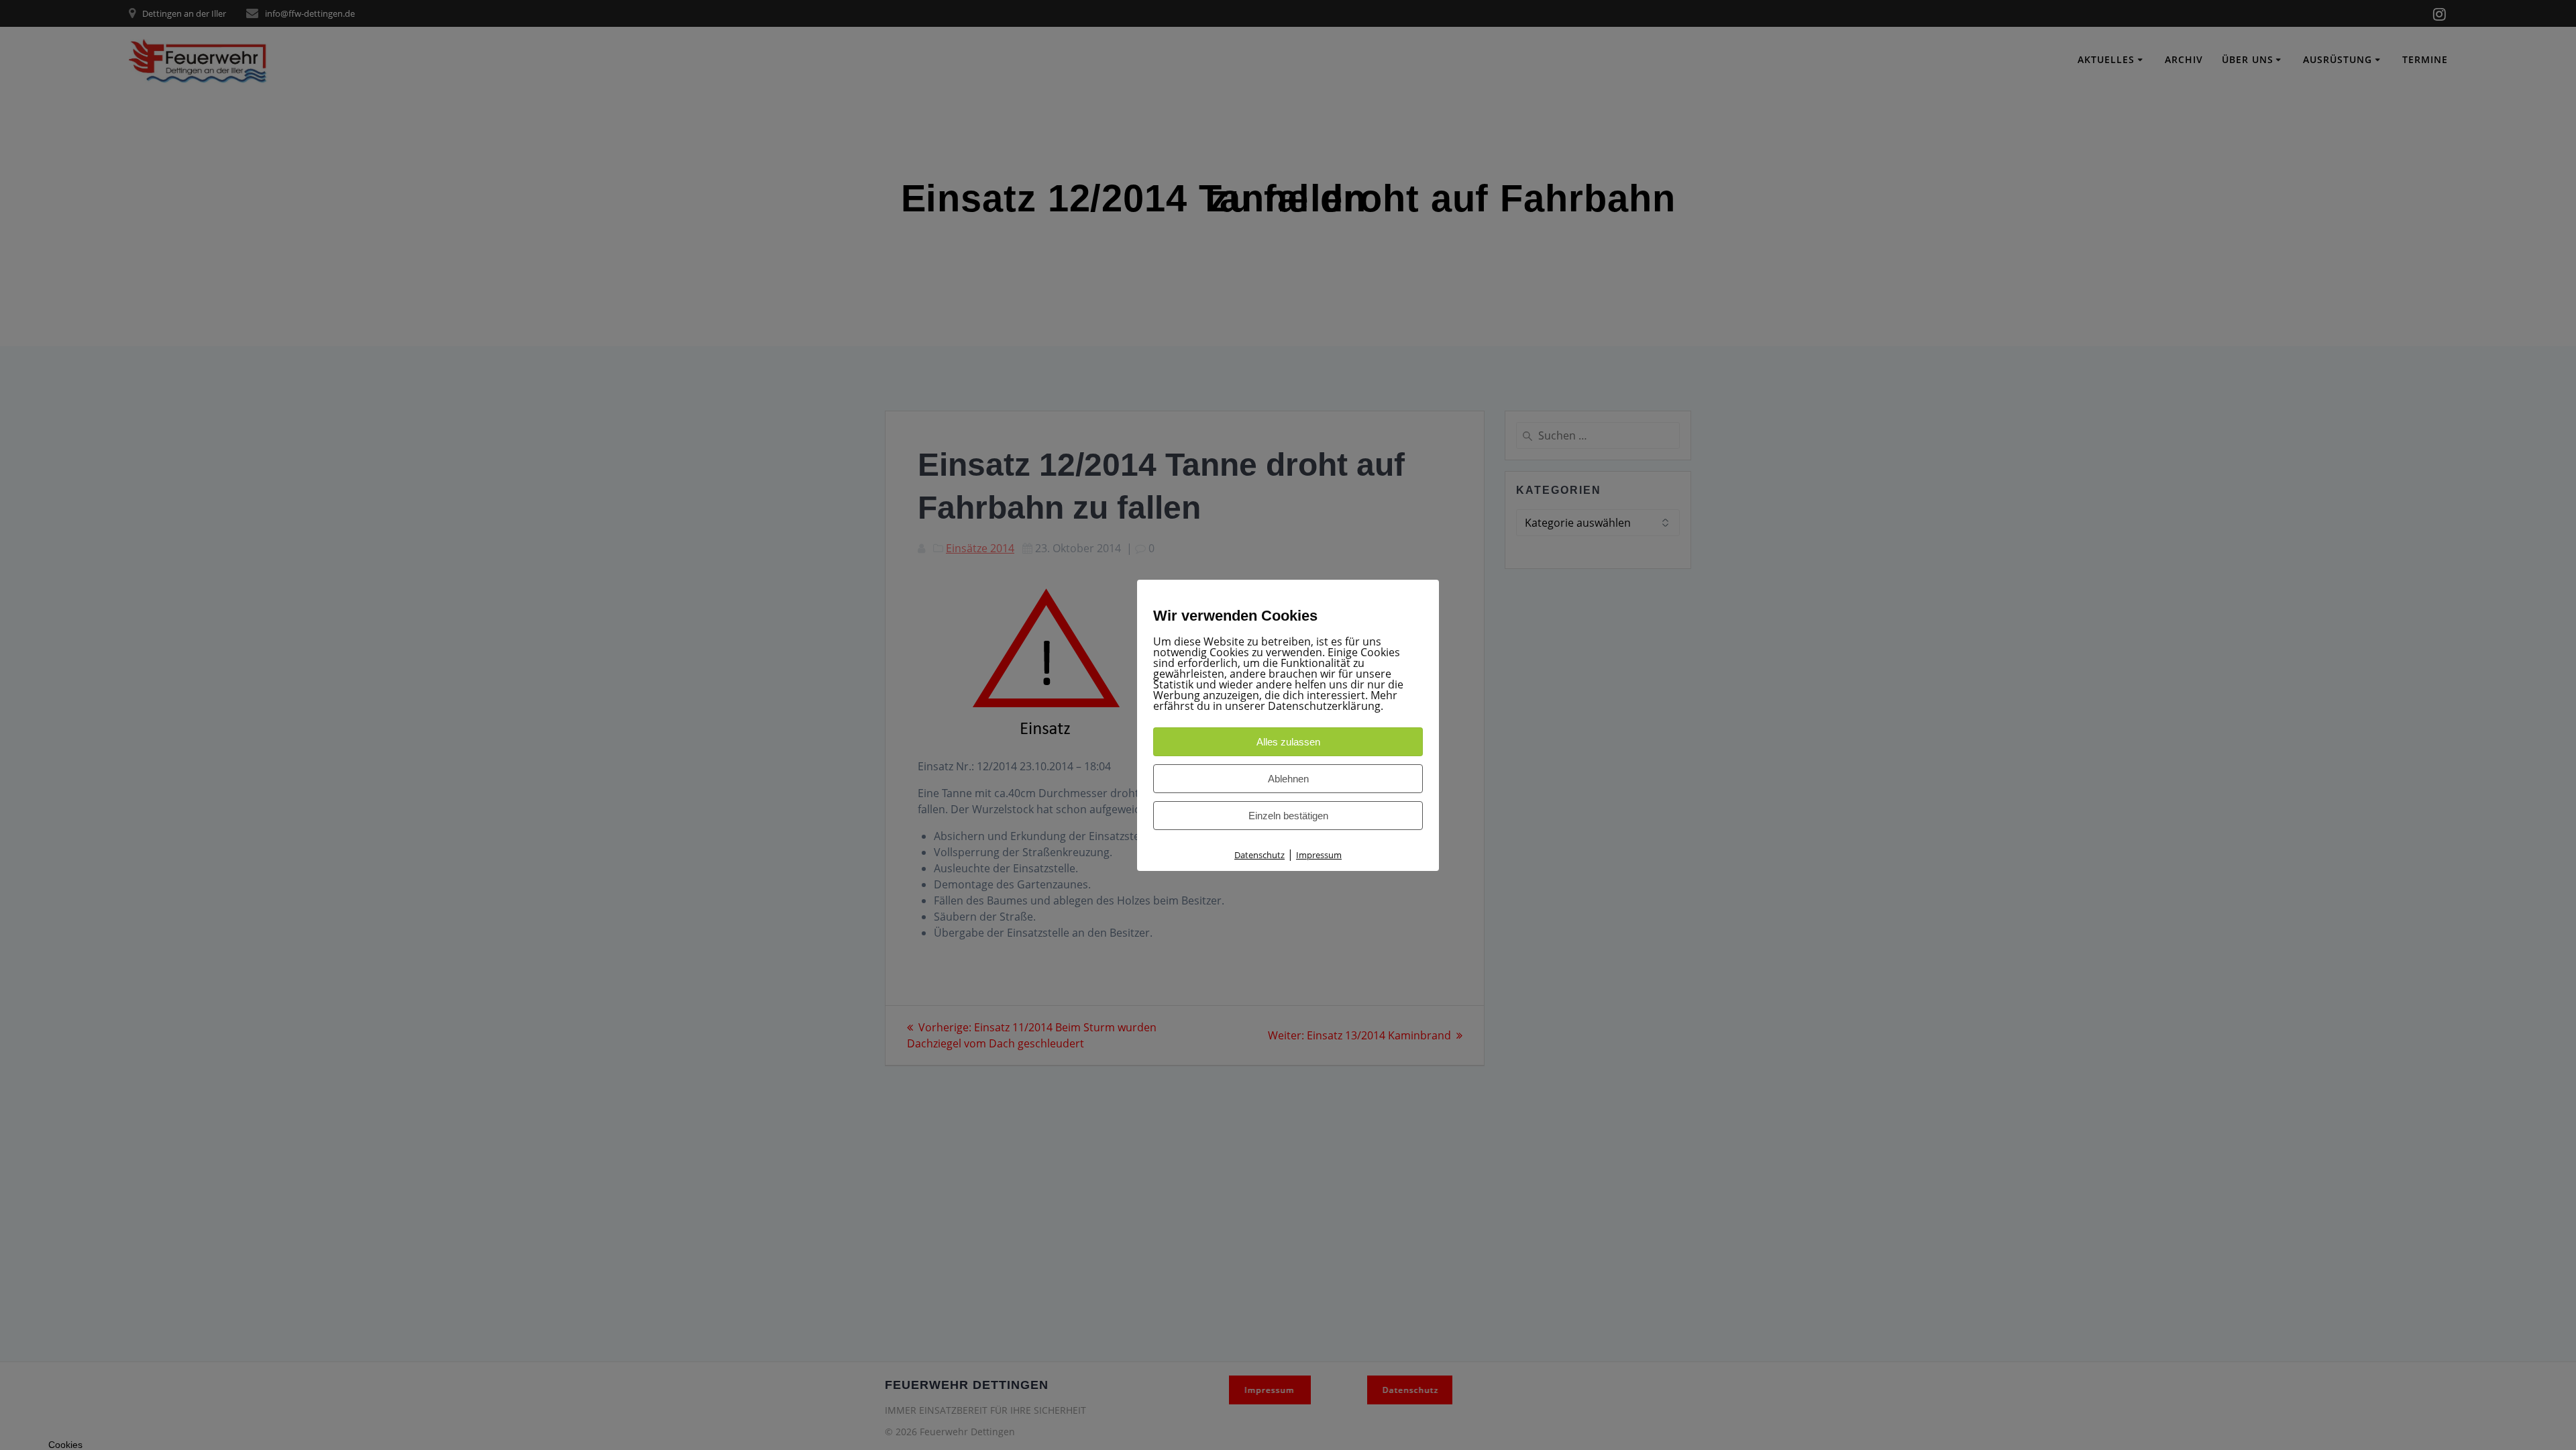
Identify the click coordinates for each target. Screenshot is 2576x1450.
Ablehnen (1288, 779)
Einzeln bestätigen (1288, 816)
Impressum (1319, 855)
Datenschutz (1259, 855)
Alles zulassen (1288, 742)
